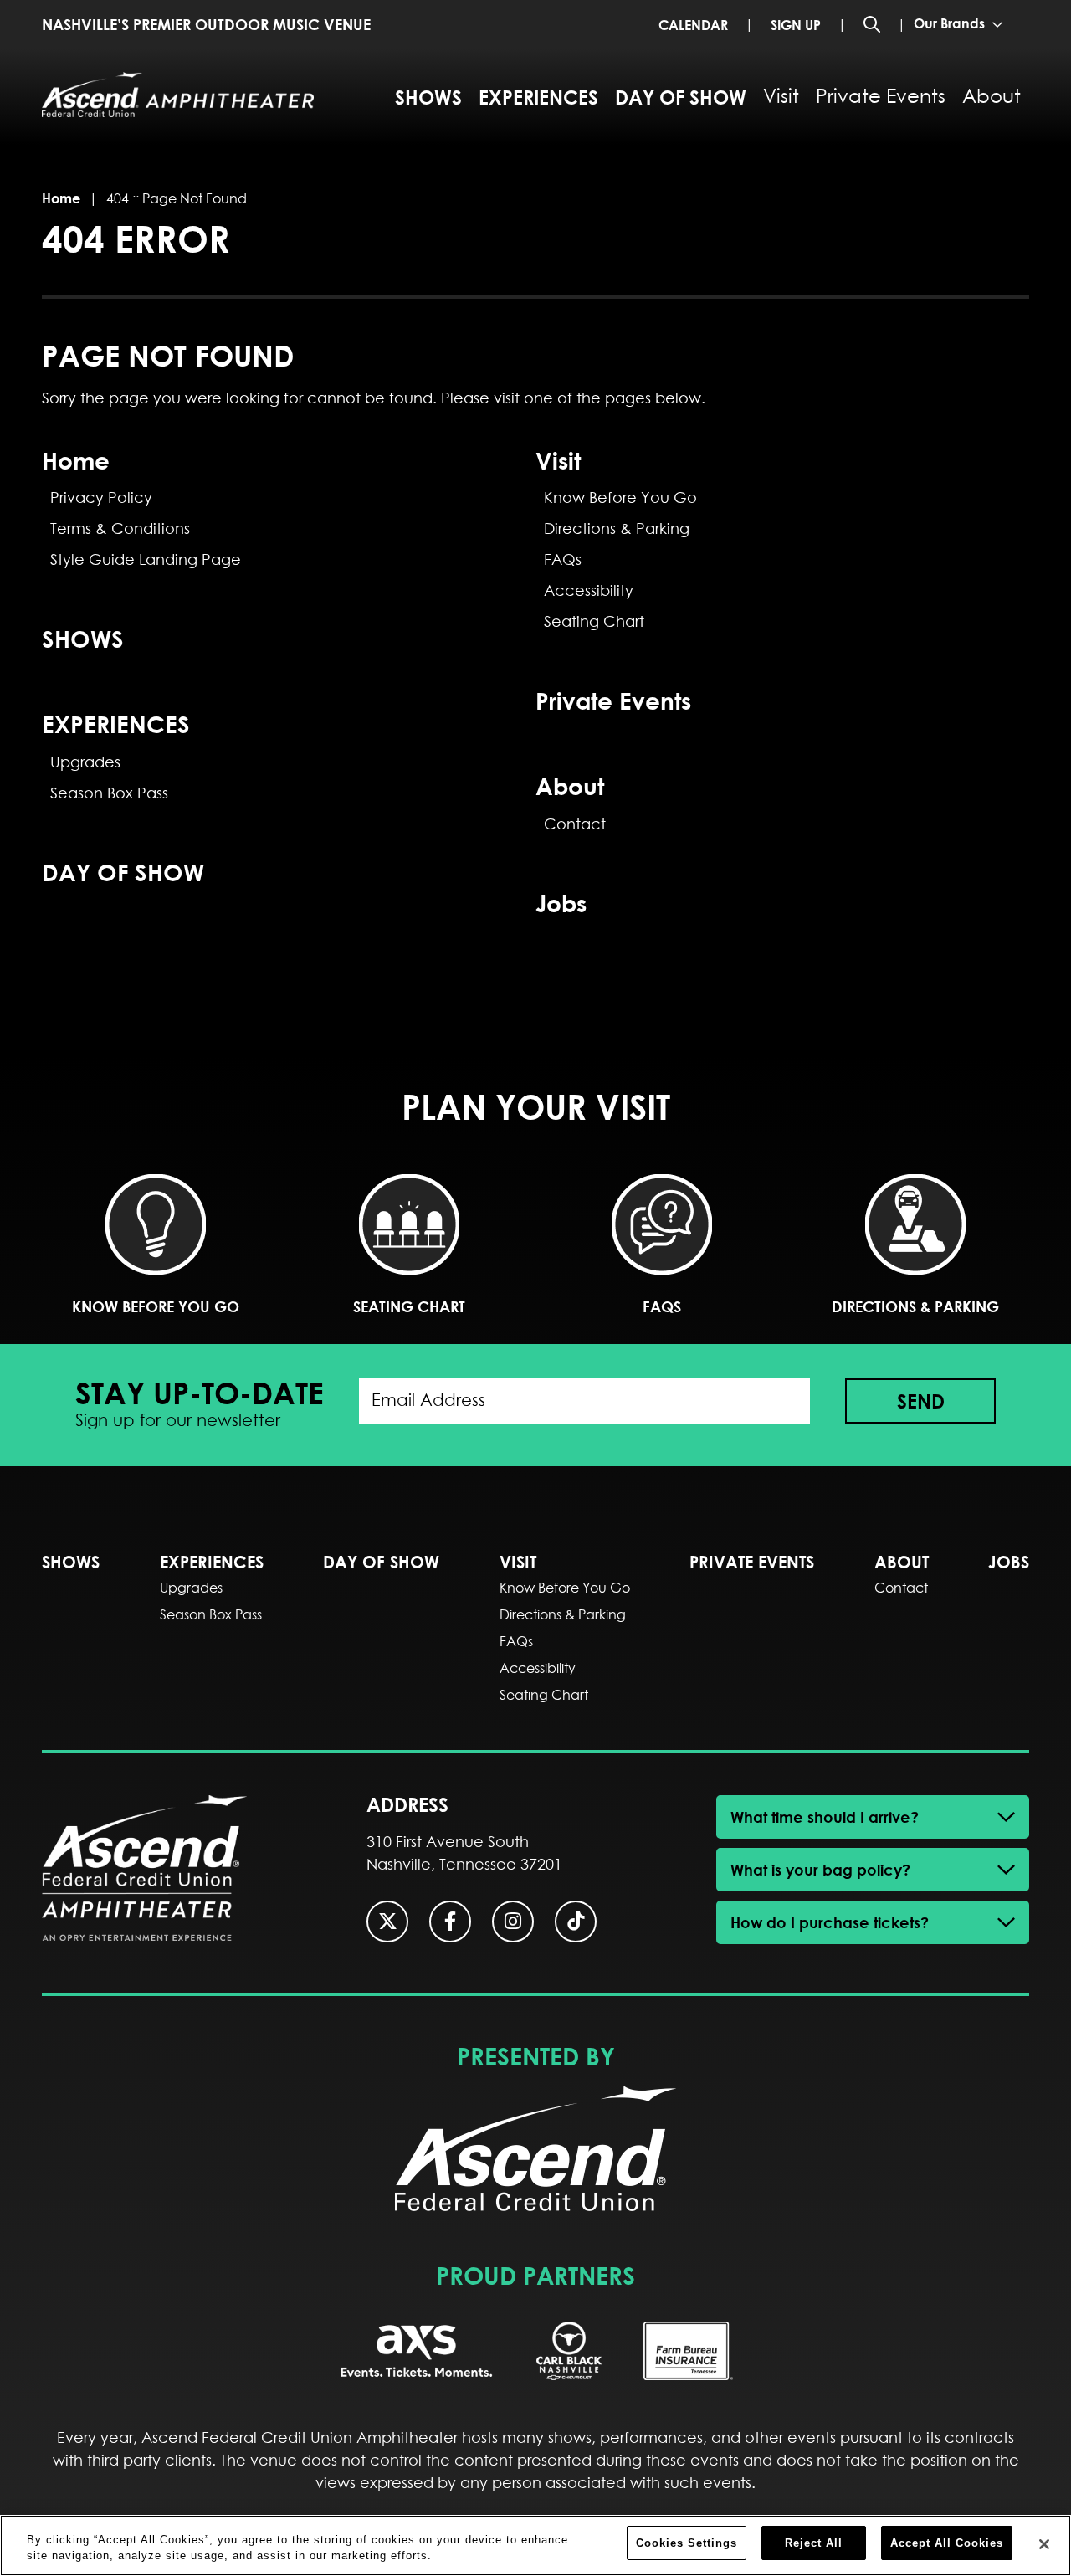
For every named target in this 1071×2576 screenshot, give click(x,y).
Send (921, 1401)
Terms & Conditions (120, 529)
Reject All (814, 2543)
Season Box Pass (109, 793)
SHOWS (428, 97)
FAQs (563, 559)
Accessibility (589, 590)
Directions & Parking (617, 529)
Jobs (561, 903)
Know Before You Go (620, 498)
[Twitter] (387, 1922)
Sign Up (796, 25)
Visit (781, 96)
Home (61, 198)
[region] (535, 2545)
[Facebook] (450, 1922)
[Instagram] (513, 1922)
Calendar (693, 25)
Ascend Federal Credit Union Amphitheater (178, 95)
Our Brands (951, 23)
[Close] (1044, 2544)
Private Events (881, 96)
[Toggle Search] (872, 25)
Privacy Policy (101, 498)
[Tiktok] (576, 1922)
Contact (575, 824)
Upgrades (85, 762)
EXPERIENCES (538, 97)
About (992, 96)
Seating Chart (594, 621)
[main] (535, 575)
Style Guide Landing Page (146, 559)
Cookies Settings (687, 2543)
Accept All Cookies (947, 2543)
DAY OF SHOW (681, 97)
